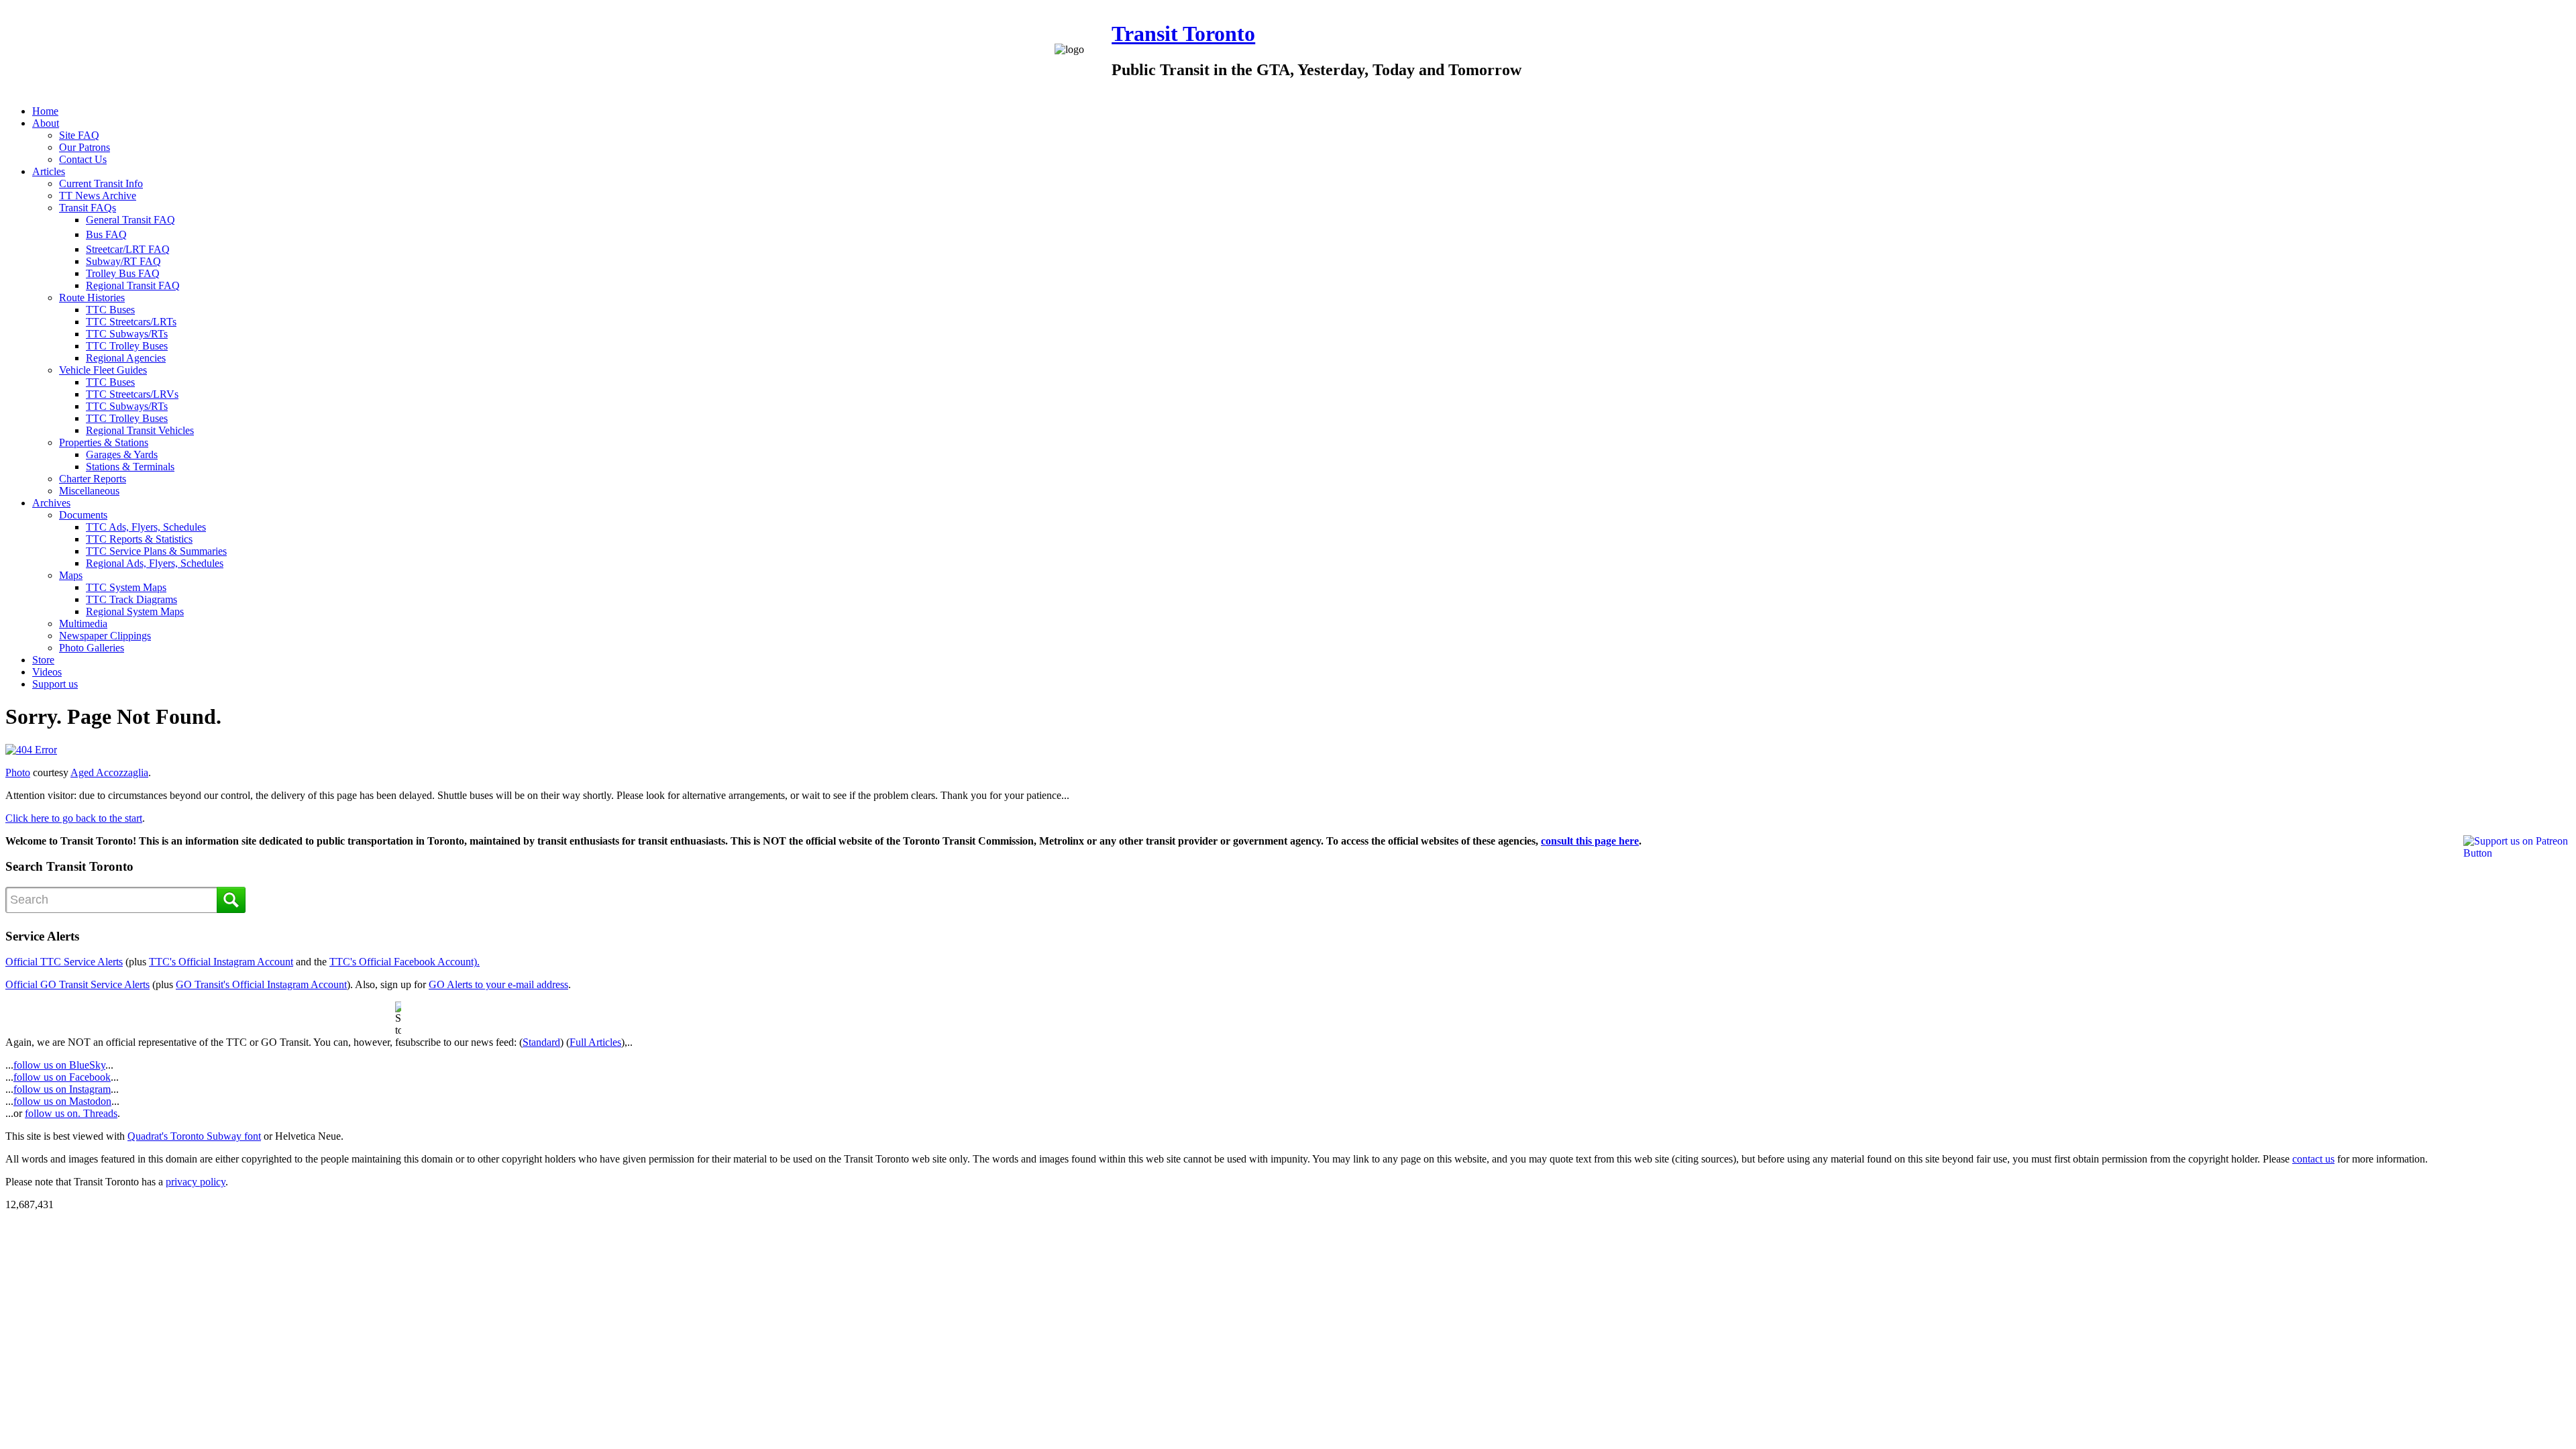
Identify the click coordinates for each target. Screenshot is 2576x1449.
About (46, 123)
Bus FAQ (106, 234)
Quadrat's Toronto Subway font (194, 1136)
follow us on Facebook (62, 1077)
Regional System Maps (135, 611)
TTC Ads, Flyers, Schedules (146, 527)
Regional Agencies (126, 358)
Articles (49, 171)
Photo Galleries (92, 648)
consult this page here (1590, 841)
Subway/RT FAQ (123, 261)
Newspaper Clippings (105, 636)
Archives (51, 503)
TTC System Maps (126, 587)
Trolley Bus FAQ (123, 273)
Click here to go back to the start (74, 818)
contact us (2313, 1159)
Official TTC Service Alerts (64, 962)
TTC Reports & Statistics (139, 539)
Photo (18, 772)
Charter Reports (93, 479)
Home (45, 111)
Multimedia (83, 624)
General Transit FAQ (130, 220)
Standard (541, 1042)
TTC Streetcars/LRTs (131, 322)
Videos (47, 672)
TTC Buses (110, 310)
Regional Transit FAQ (133, 285)
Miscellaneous (89, 491)
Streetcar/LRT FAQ (128, 249)
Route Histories (92, 298)
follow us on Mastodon (62, 1101)
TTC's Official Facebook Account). (405, 962)
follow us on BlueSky (59, 1065)
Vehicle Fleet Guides (103, 370)
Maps (71, 575)
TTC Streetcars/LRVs (132, 394)
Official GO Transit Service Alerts (77, 984)
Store (43, 660)
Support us (55, 684)
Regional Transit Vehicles (140, 430)
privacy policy (196, 1182)
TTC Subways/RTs (127, 334)
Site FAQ (79, 135)
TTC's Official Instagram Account (221, 962)
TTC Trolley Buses (127, 346)
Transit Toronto (1183, 34)
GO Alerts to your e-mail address (498, 984)
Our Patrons (85, 147)
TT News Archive (98, 196)
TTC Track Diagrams (131, 599)
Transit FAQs (88, 208)
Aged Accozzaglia (109, 772)
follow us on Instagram (62, 1089)
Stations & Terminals (130, 467)
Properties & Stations (104, 442)
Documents (83, 515)
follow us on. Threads (71, 1113)
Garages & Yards (122, 454)
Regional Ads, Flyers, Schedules (155, 563)
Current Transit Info (101, 183)
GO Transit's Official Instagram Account (261, 984)
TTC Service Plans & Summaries (156, 551)
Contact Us (83, 159)
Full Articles (595, 1042)
